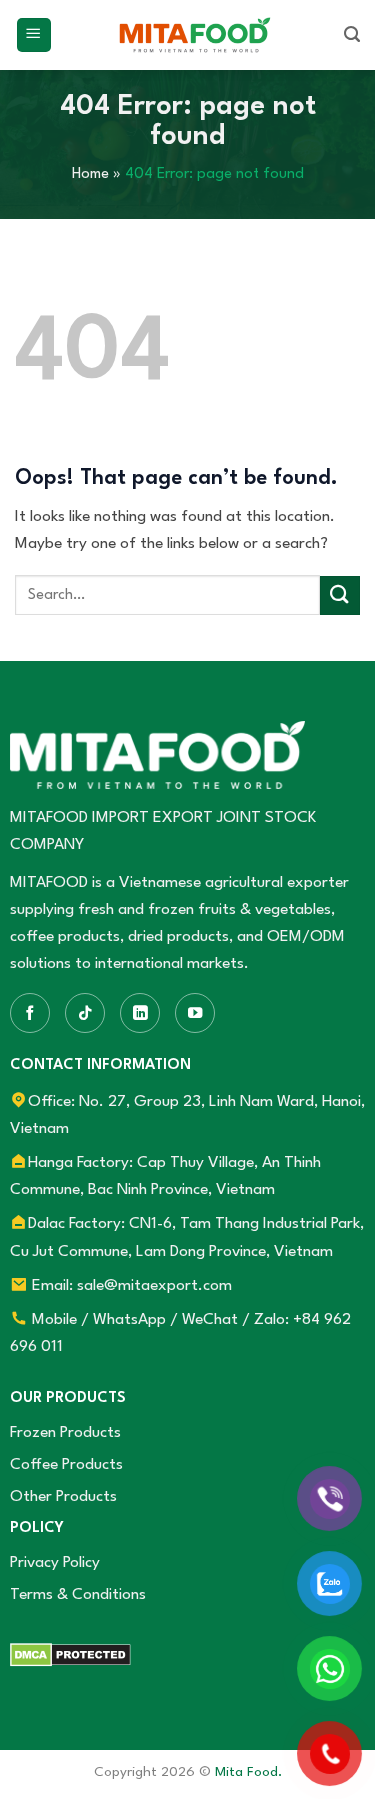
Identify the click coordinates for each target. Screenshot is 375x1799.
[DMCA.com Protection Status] (70, 1654)
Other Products (63, 1497)
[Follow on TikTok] (85, 1013)
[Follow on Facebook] (30, 1013)
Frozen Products (65, 1433)
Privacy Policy (55, 1563)
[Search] (352, 35)
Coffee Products (66, 1465)
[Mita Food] (195, 35)
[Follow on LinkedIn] (140, 1013)
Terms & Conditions (78, 1595)
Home (90, 174)
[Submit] (340, 595)
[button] (34, 35)
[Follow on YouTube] (195, 1013)
